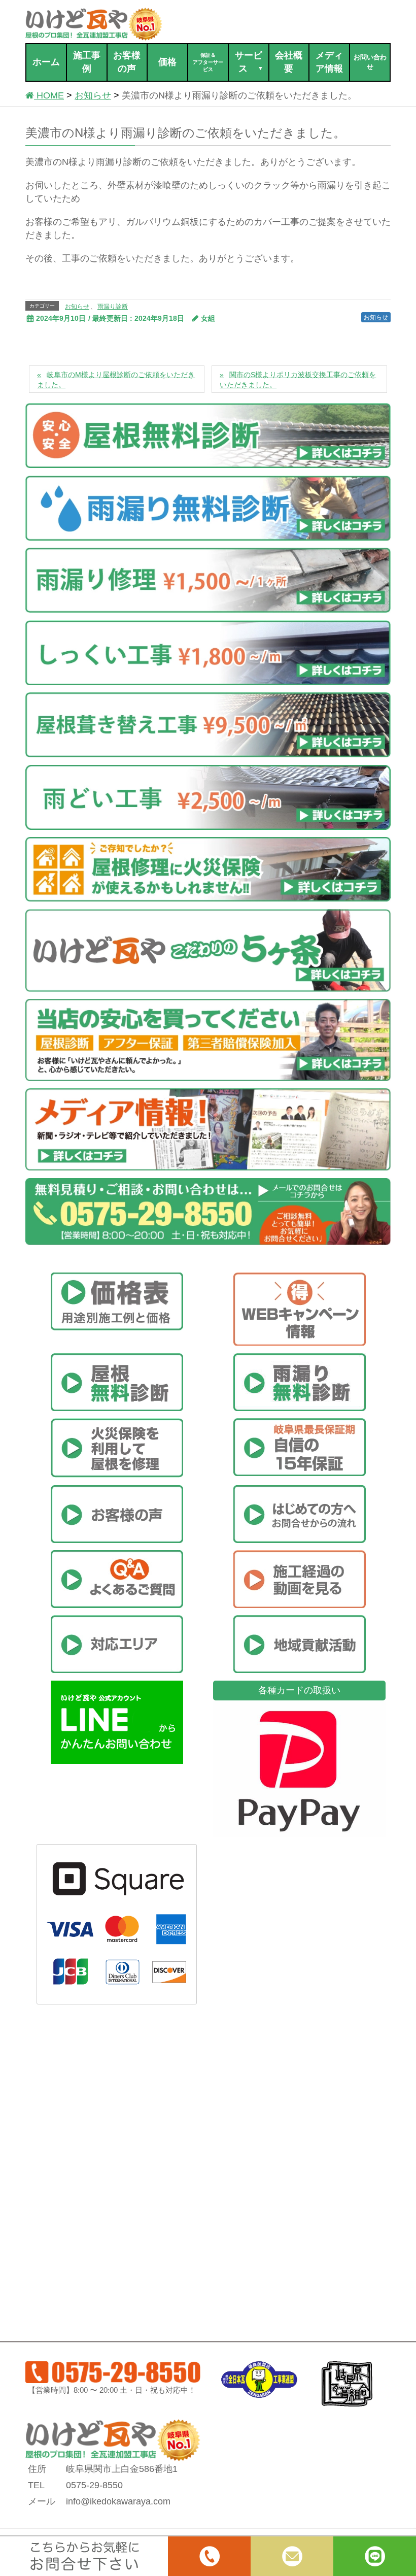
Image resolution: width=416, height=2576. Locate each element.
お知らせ (77, 307)
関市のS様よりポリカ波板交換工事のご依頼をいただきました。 (298, 380)
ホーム (46, 62)
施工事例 (87, 62)
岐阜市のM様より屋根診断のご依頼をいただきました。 (116, 380)
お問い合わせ (370, 62)
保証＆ (208, 62)
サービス (249, 62)
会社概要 (289, 62)
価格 (167, 62)
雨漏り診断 (113, 307)
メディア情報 (329, 62)
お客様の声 (127, 62)
